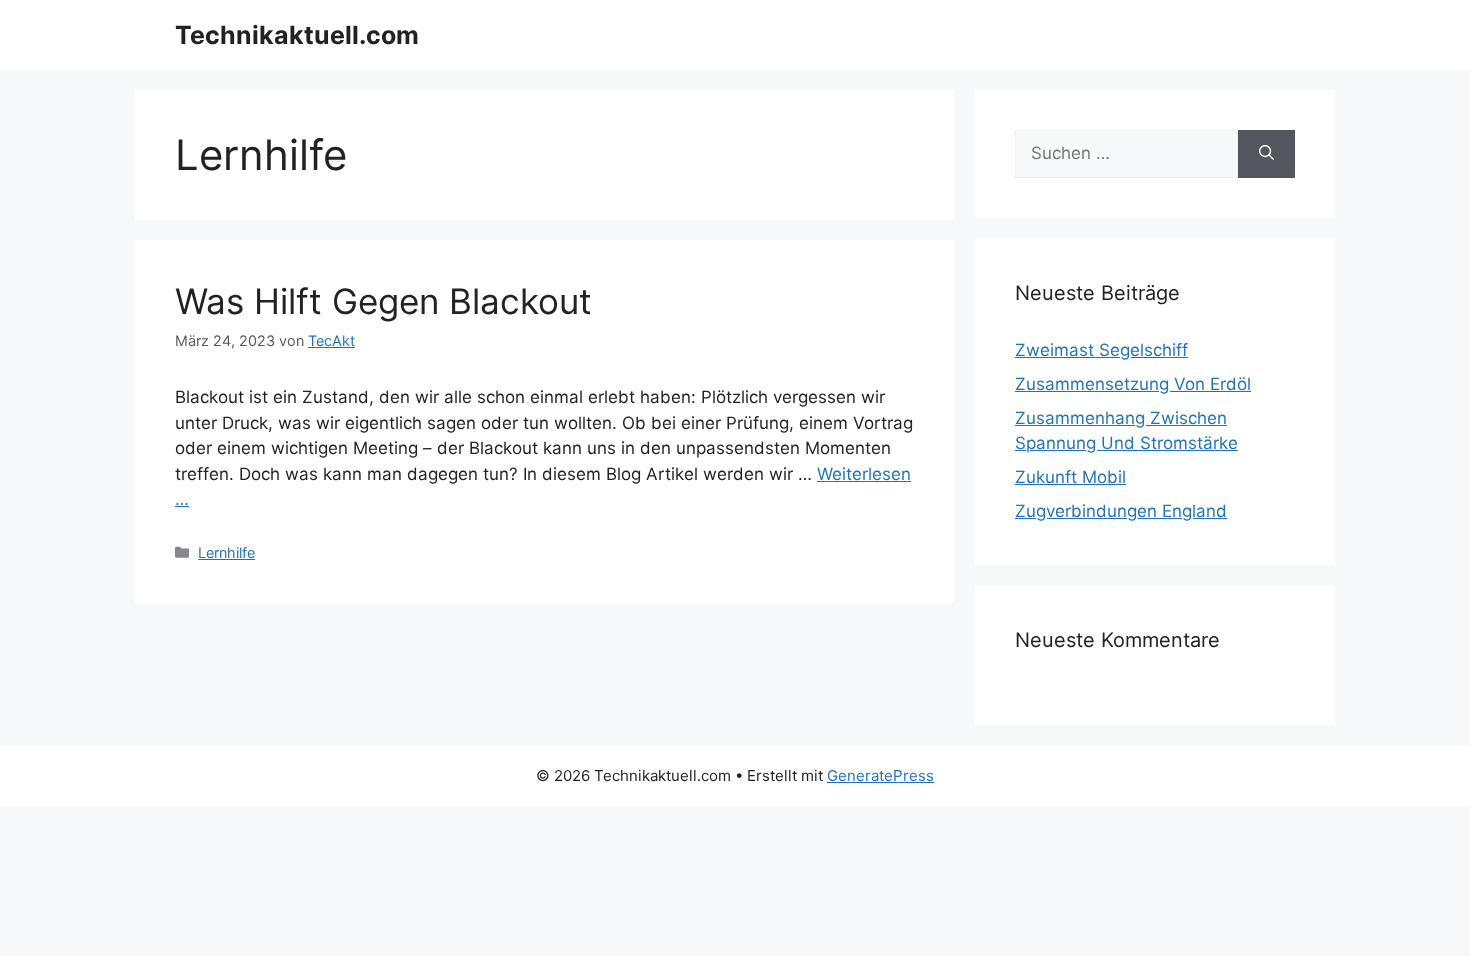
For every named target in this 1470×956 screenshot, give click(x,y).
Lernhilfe (226, 552)
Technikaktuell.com (297, 35)
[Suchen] (1266, 154)
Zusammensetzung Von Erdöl (1133, 384)
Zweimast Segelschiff (1101, 350)
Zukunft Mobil (1070, 477)
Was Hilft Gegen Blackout (383, 301)
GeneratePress (880, 775)
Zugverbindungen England (1121, 511)
